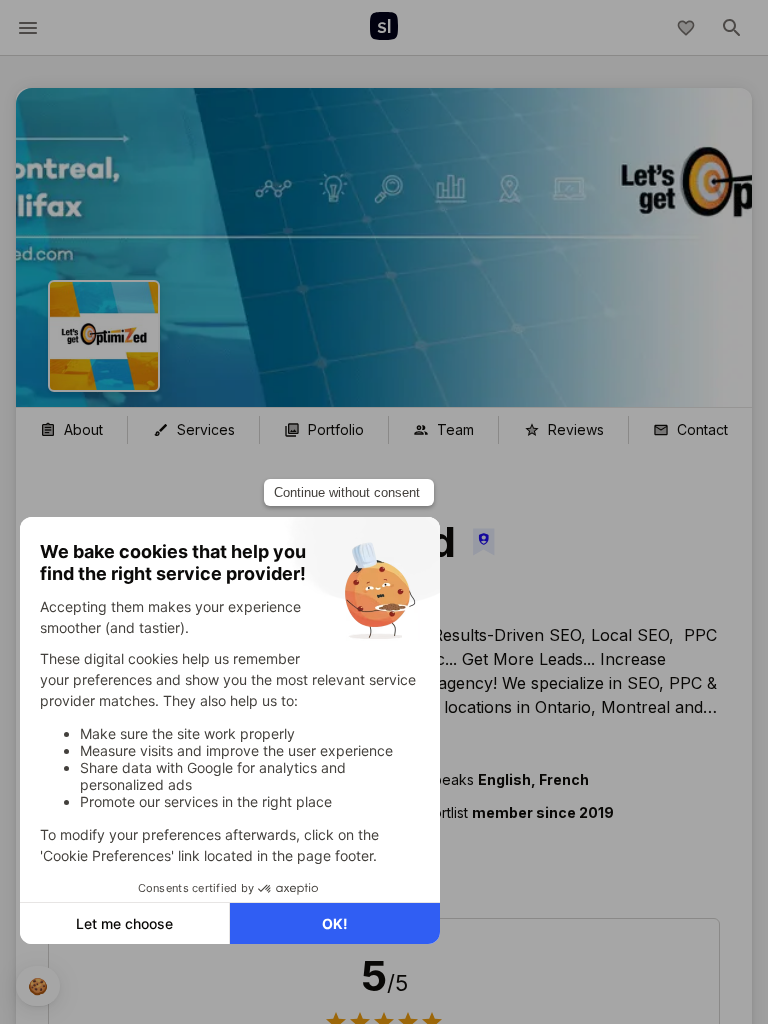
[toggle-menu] (28, 28)
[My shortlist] (686, 28)
